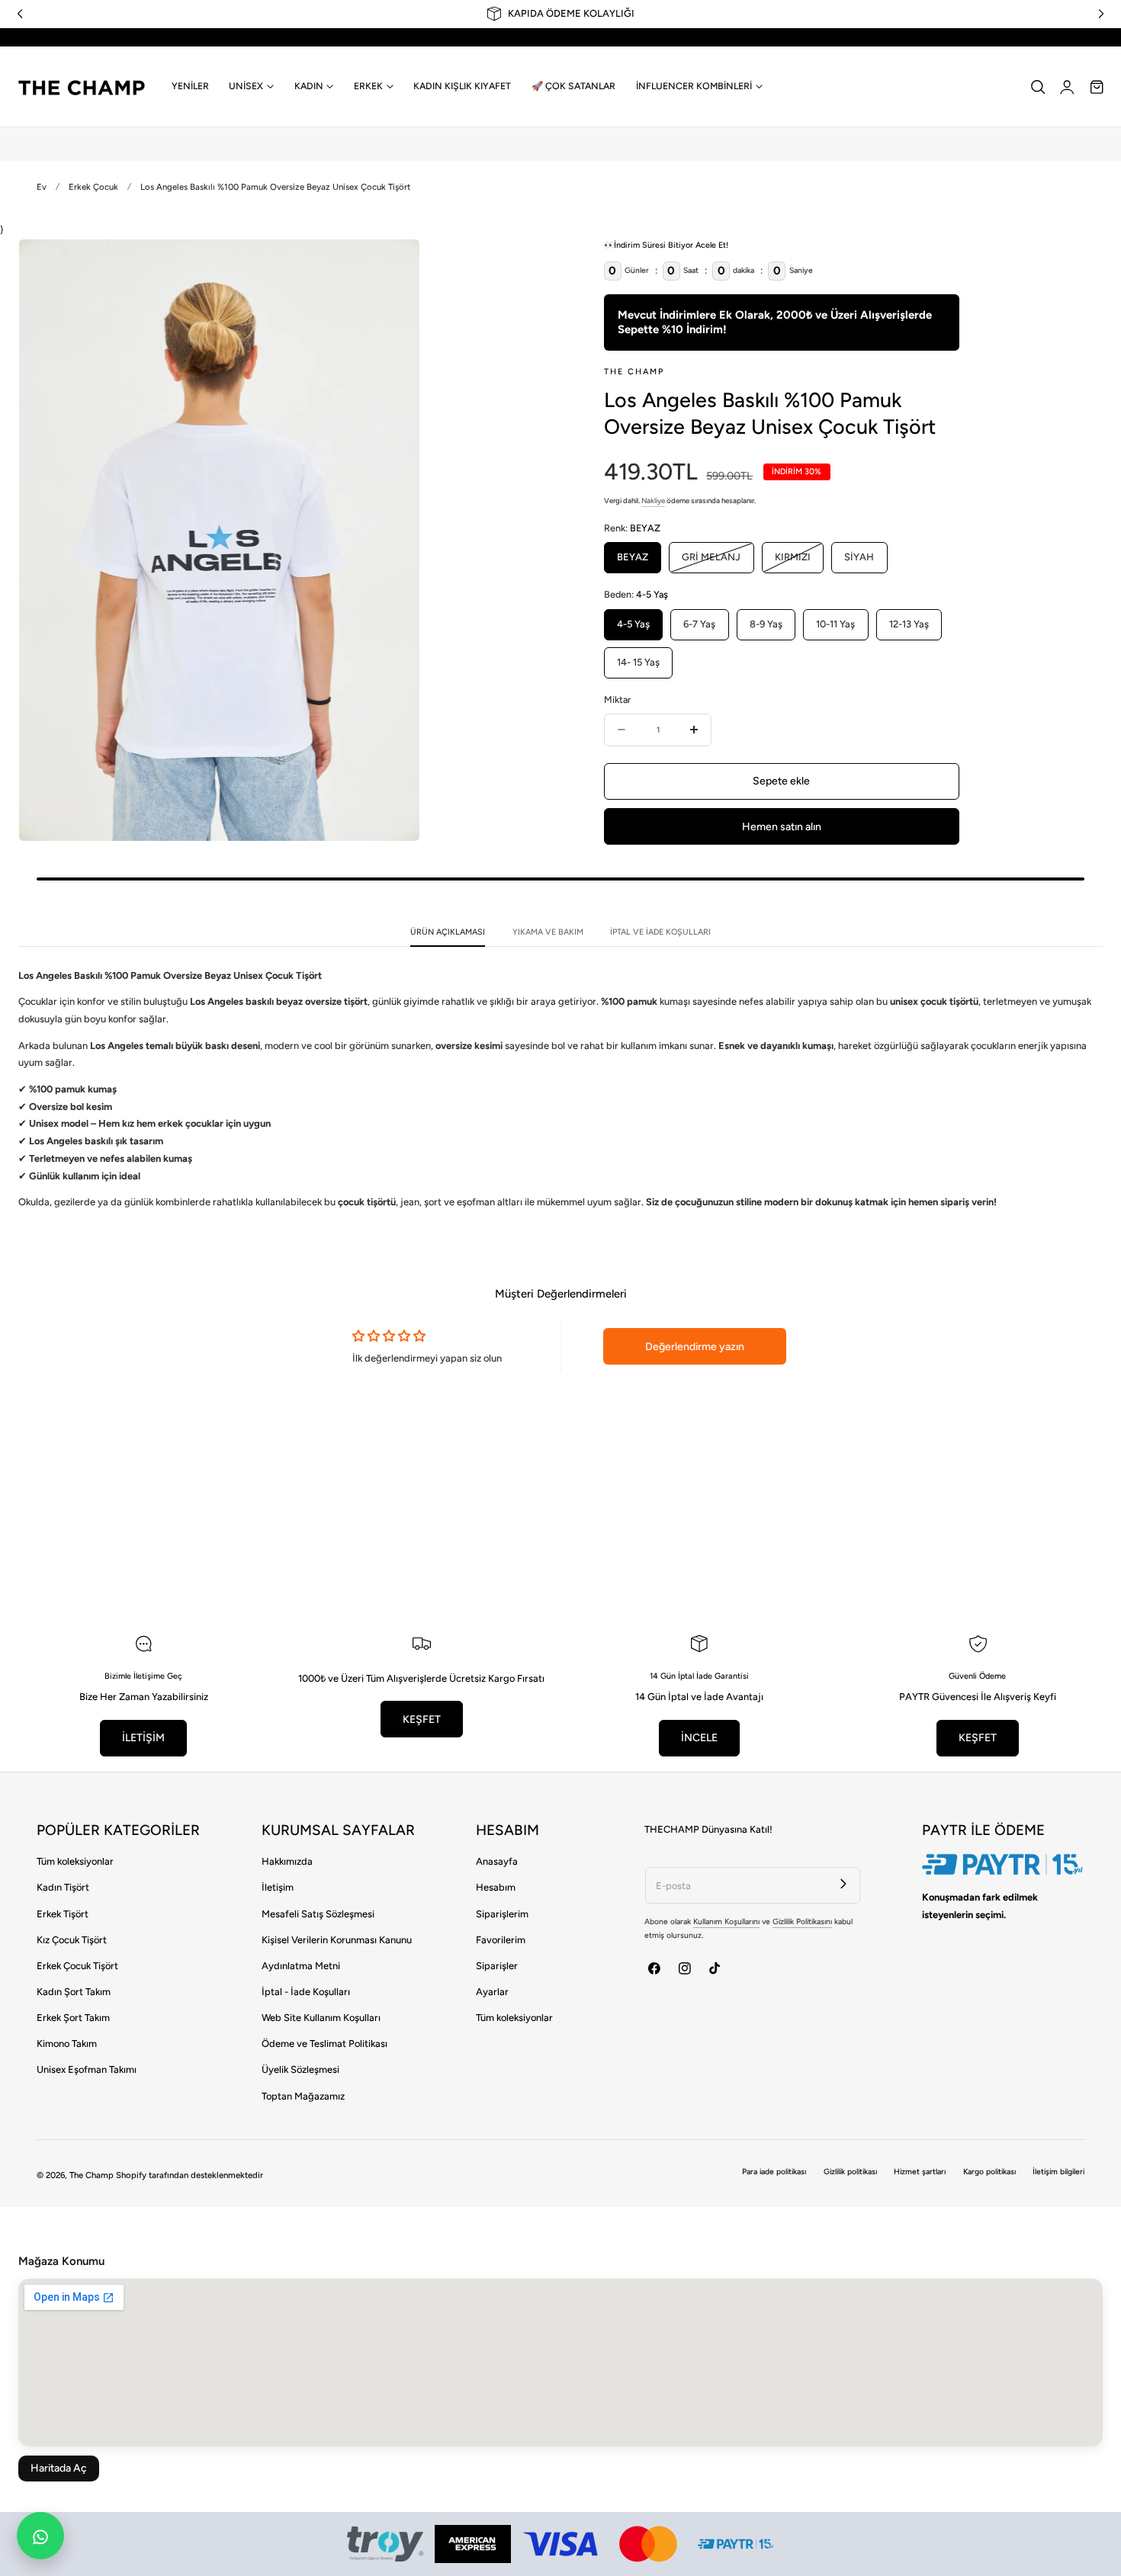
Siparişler (497, 1966)
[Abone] (844, 1883)
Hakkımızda (287, 1861)
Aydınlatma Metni (301, 1966)
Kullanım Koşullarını (726, 1922)
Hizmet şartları (920, 2172)
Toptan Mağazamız (303, 2096)
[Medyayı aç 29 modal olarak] (393, 265)
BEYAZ (633, 557)
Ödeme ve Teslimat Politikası (324, 2043)
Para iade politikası (774, 2172)
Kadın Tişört (63, 1887)
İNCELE (699, 1738)
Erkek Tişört (63, 1914)
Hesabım (496, 1887)
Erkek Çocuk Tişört (77, 1966)
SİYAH (859, 557)
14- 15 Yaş (638, 662)
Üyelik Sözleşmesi (300, 2069)
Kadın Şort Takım (74, 1992)
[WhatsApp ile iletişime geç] (40, 2536)
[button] (1038, 87)
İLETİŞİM (143, 1738)
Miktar (617, 699)
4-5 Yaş (633, 624)
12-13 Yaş (909, 624)
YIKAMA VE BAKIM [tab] (548, 932)
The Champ (92, 2175)
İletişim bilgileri (1058, 2172)
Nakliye (653, 500)
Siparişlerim (502, 1914)
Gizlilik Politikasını (802, 1922)
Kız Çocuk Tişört (72, 1940)
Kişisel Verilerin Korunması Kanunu (337, 1940)
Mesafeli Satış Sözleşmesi (318, 1914)
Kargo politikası (989, 2172)
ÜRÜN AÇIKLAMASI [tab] (448, 932)
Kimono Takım (67, 2043)
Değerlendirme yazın (695, 1347)
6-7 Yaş (699, 624)
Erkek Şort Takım (73, 2018)
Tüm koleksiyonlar (75, 1861)
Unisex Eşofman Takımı (87, 2069)
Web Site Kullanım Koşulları (321, 2018)
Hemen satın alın (782, 827)
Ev (42, 187)
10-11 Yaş (835, 624)
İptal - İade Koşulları (306, 1992)
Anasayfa (497, 1861)
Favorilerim (501, 1940)
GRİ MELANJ (718, 562)
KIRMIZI (799, 562)
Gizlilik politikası (850, 2172)
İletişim (278, 1887)
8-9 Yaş (766, 624)
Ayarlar (492, 1992)
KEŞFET (422, 1719)
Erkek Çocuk (93, 187)
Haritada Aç (59, 2468)
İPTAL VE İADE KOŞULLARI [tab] (660, 932)
